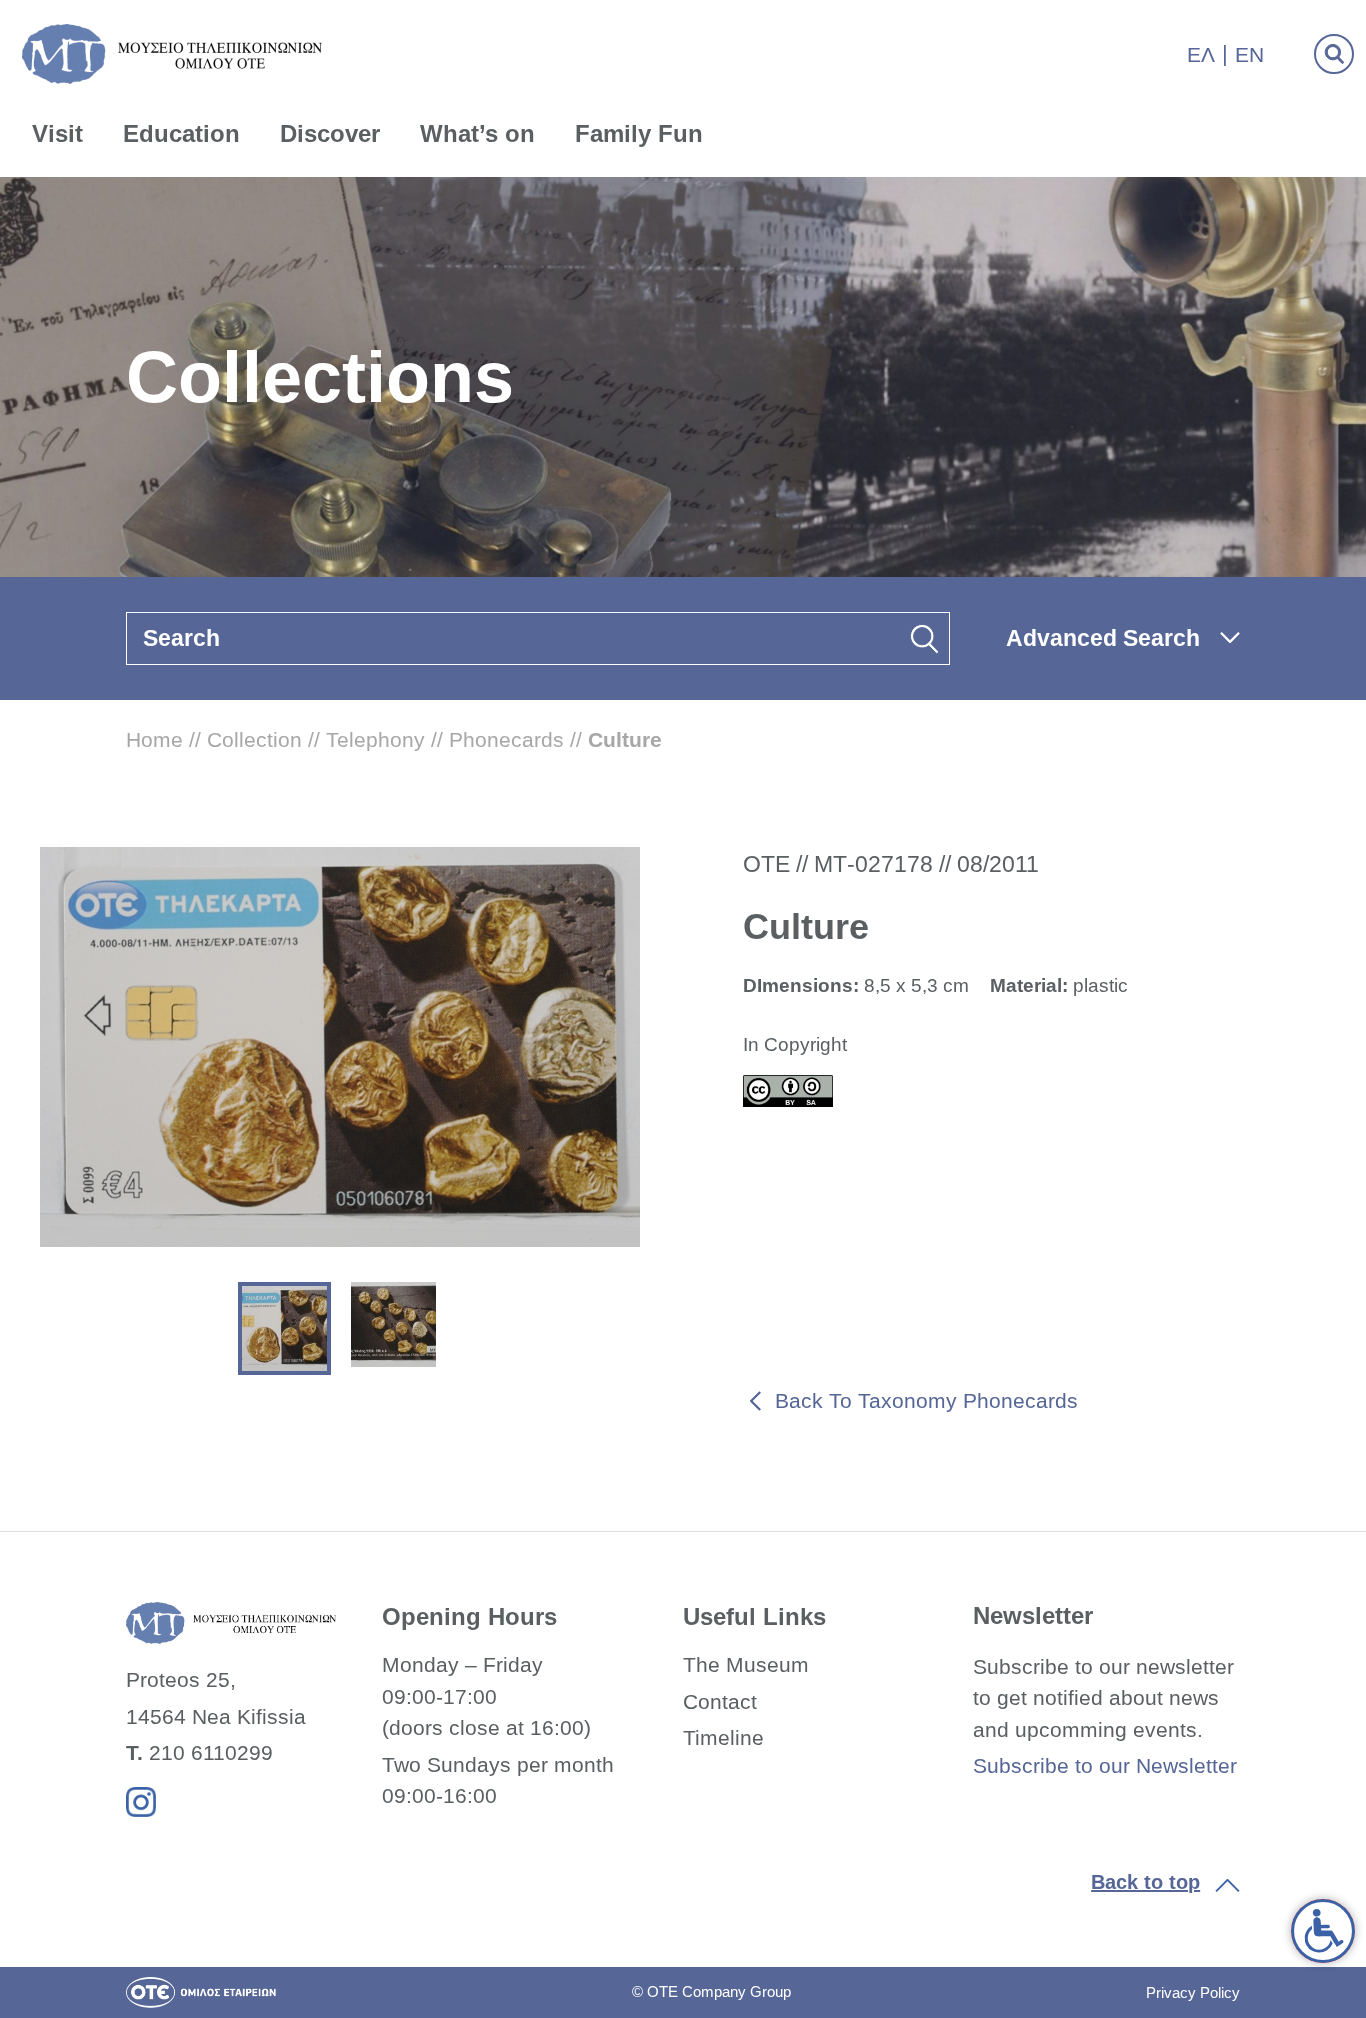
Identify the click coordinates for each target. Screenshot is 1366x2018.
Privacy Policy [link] (1193, 1992)
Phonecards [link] (506, 739)
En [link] (1249, 54)
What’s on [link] (477, 133)
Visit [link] (57, 133)
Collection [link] (254, 739)
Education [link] (181, 133)
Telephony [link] (375, 739)
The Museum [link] (746, 1664)
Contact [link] (720, 1701)
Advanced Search (1103, 638)
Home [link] (154, 739)
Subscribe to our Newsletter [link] (1105, 1765)
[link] (1323, 1931)
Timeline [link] (723, 1737)
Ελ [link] (1201, 54)
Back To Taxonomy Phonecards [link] (926, 1400)
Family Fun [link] (639, 133)
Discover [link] (330, 133)
